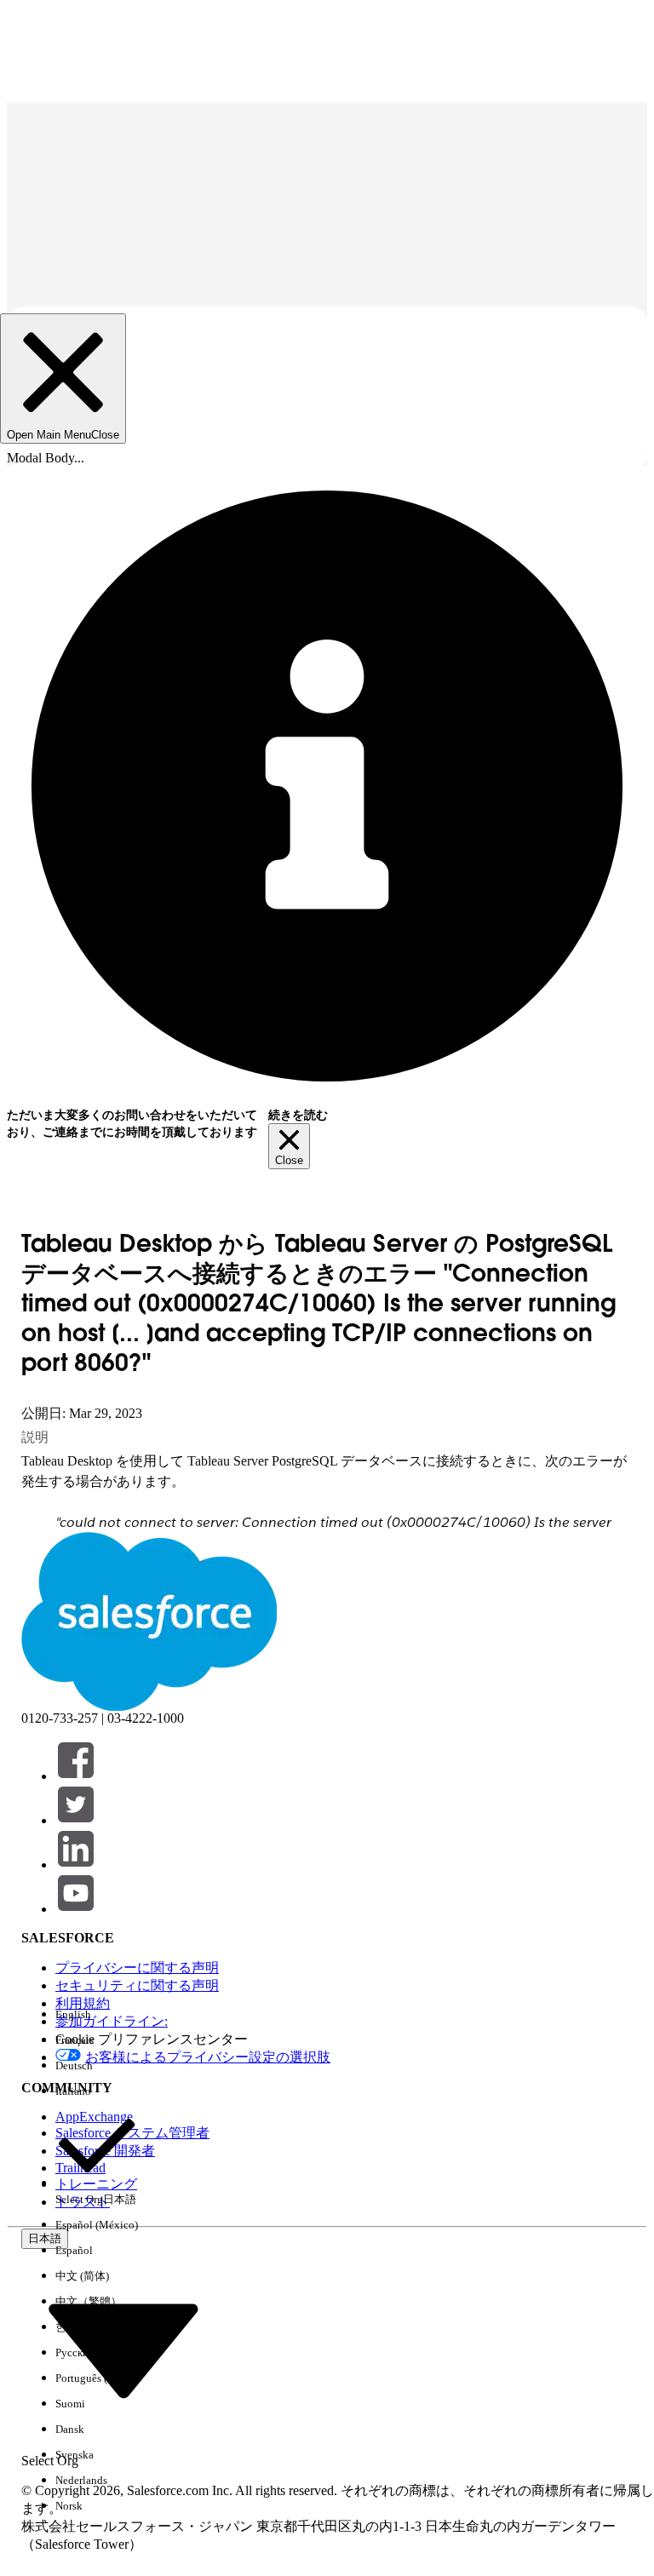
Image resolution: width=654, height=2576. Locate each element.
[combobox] (123, 2349)
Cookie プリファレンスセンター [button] (152, 2039)
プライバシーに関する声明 (137, 1968)
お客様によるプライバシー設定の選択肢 (208, 2057)
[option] (97, 2015)
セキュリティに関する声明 (137, 1985)
